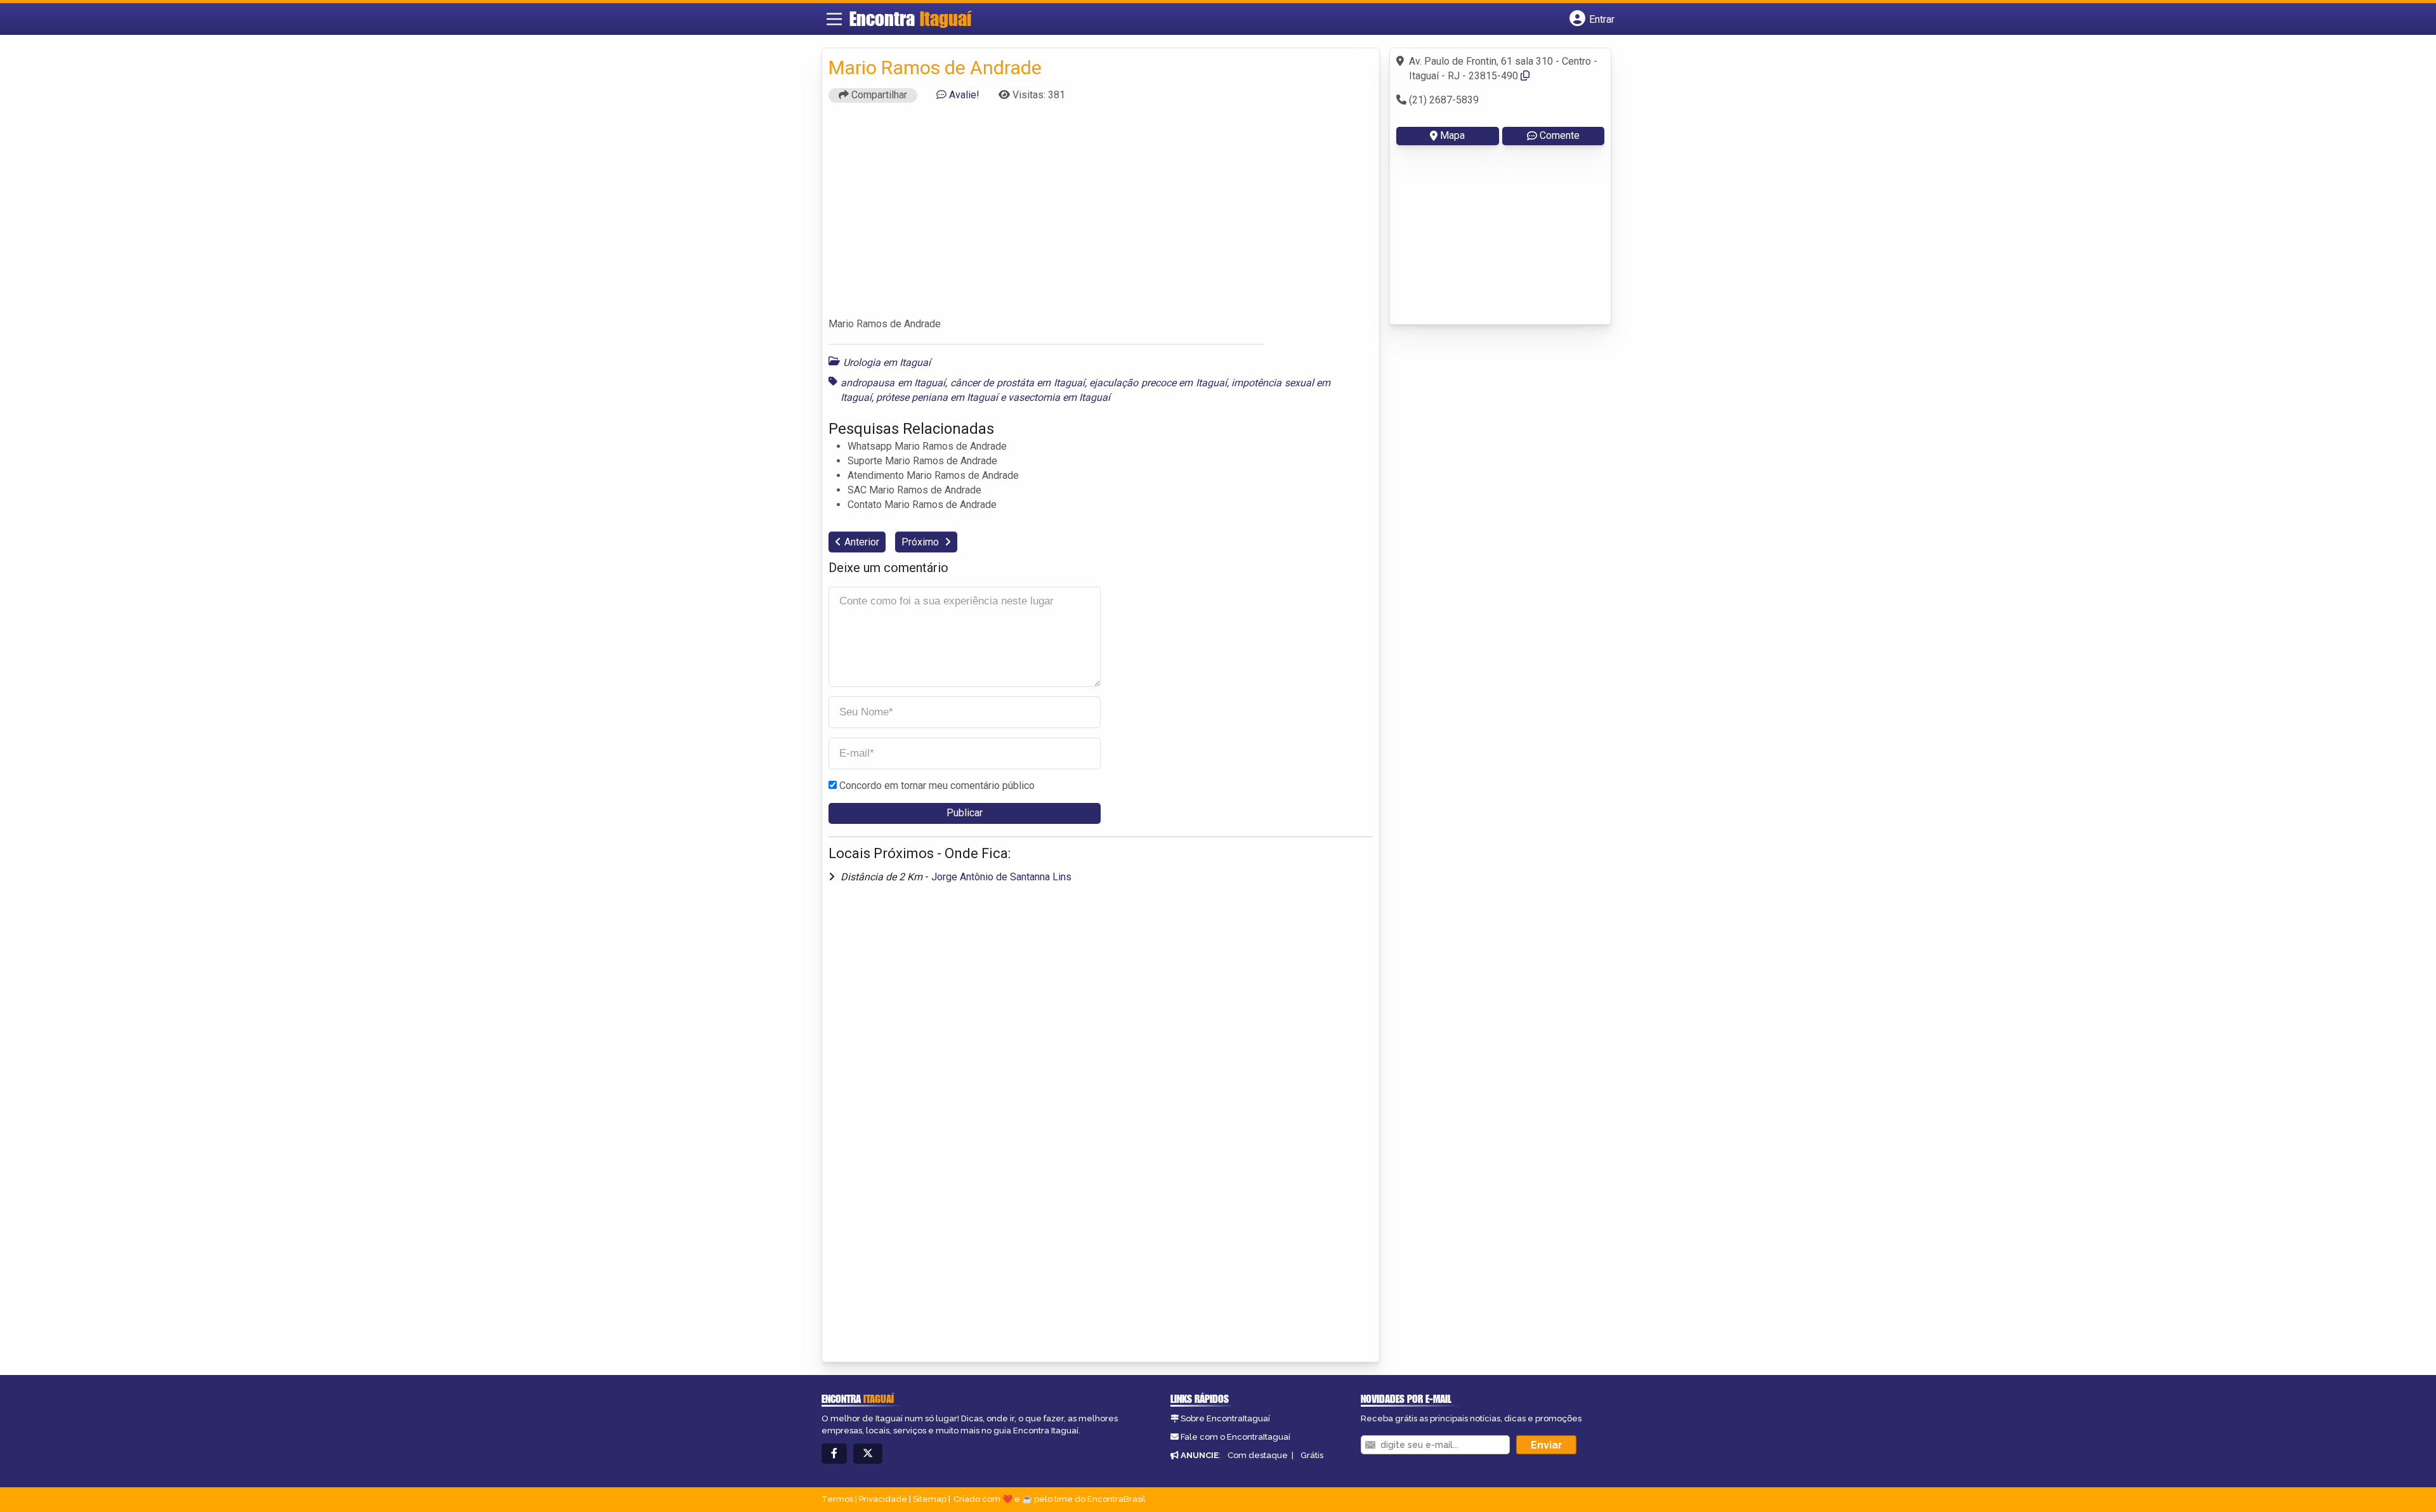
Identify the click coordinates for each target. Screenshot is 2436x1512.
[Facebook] (834, 1454)
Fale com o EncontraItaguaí (1235, 1437)
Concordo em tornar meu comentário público (937, 785)
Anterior (862, 542)
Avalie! (964, 95)
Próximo (921, 542)
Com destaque (1258, 1455)
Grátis (1312, 1455)
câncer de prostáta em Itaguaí (1018, 383)
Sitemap (930, 1499)
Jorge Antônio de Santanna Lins (1001, 877)
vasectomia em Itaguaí (1059, 397)
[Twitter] (868, 1454)
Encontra (910, 18)
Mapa (1452, 135)
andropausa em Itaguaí (893, 383)
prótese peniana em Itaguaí (937, 397)
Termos (837, 1499)
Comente (1560, 135)
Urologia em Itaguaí (887, 362)
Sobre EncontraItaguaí (1225, 1418)
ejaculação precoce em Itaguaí (1158, 383)
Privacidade (883, 1499)
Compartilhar (878, 95)
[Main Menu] (834, 19)
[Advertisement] (1101, 216)
